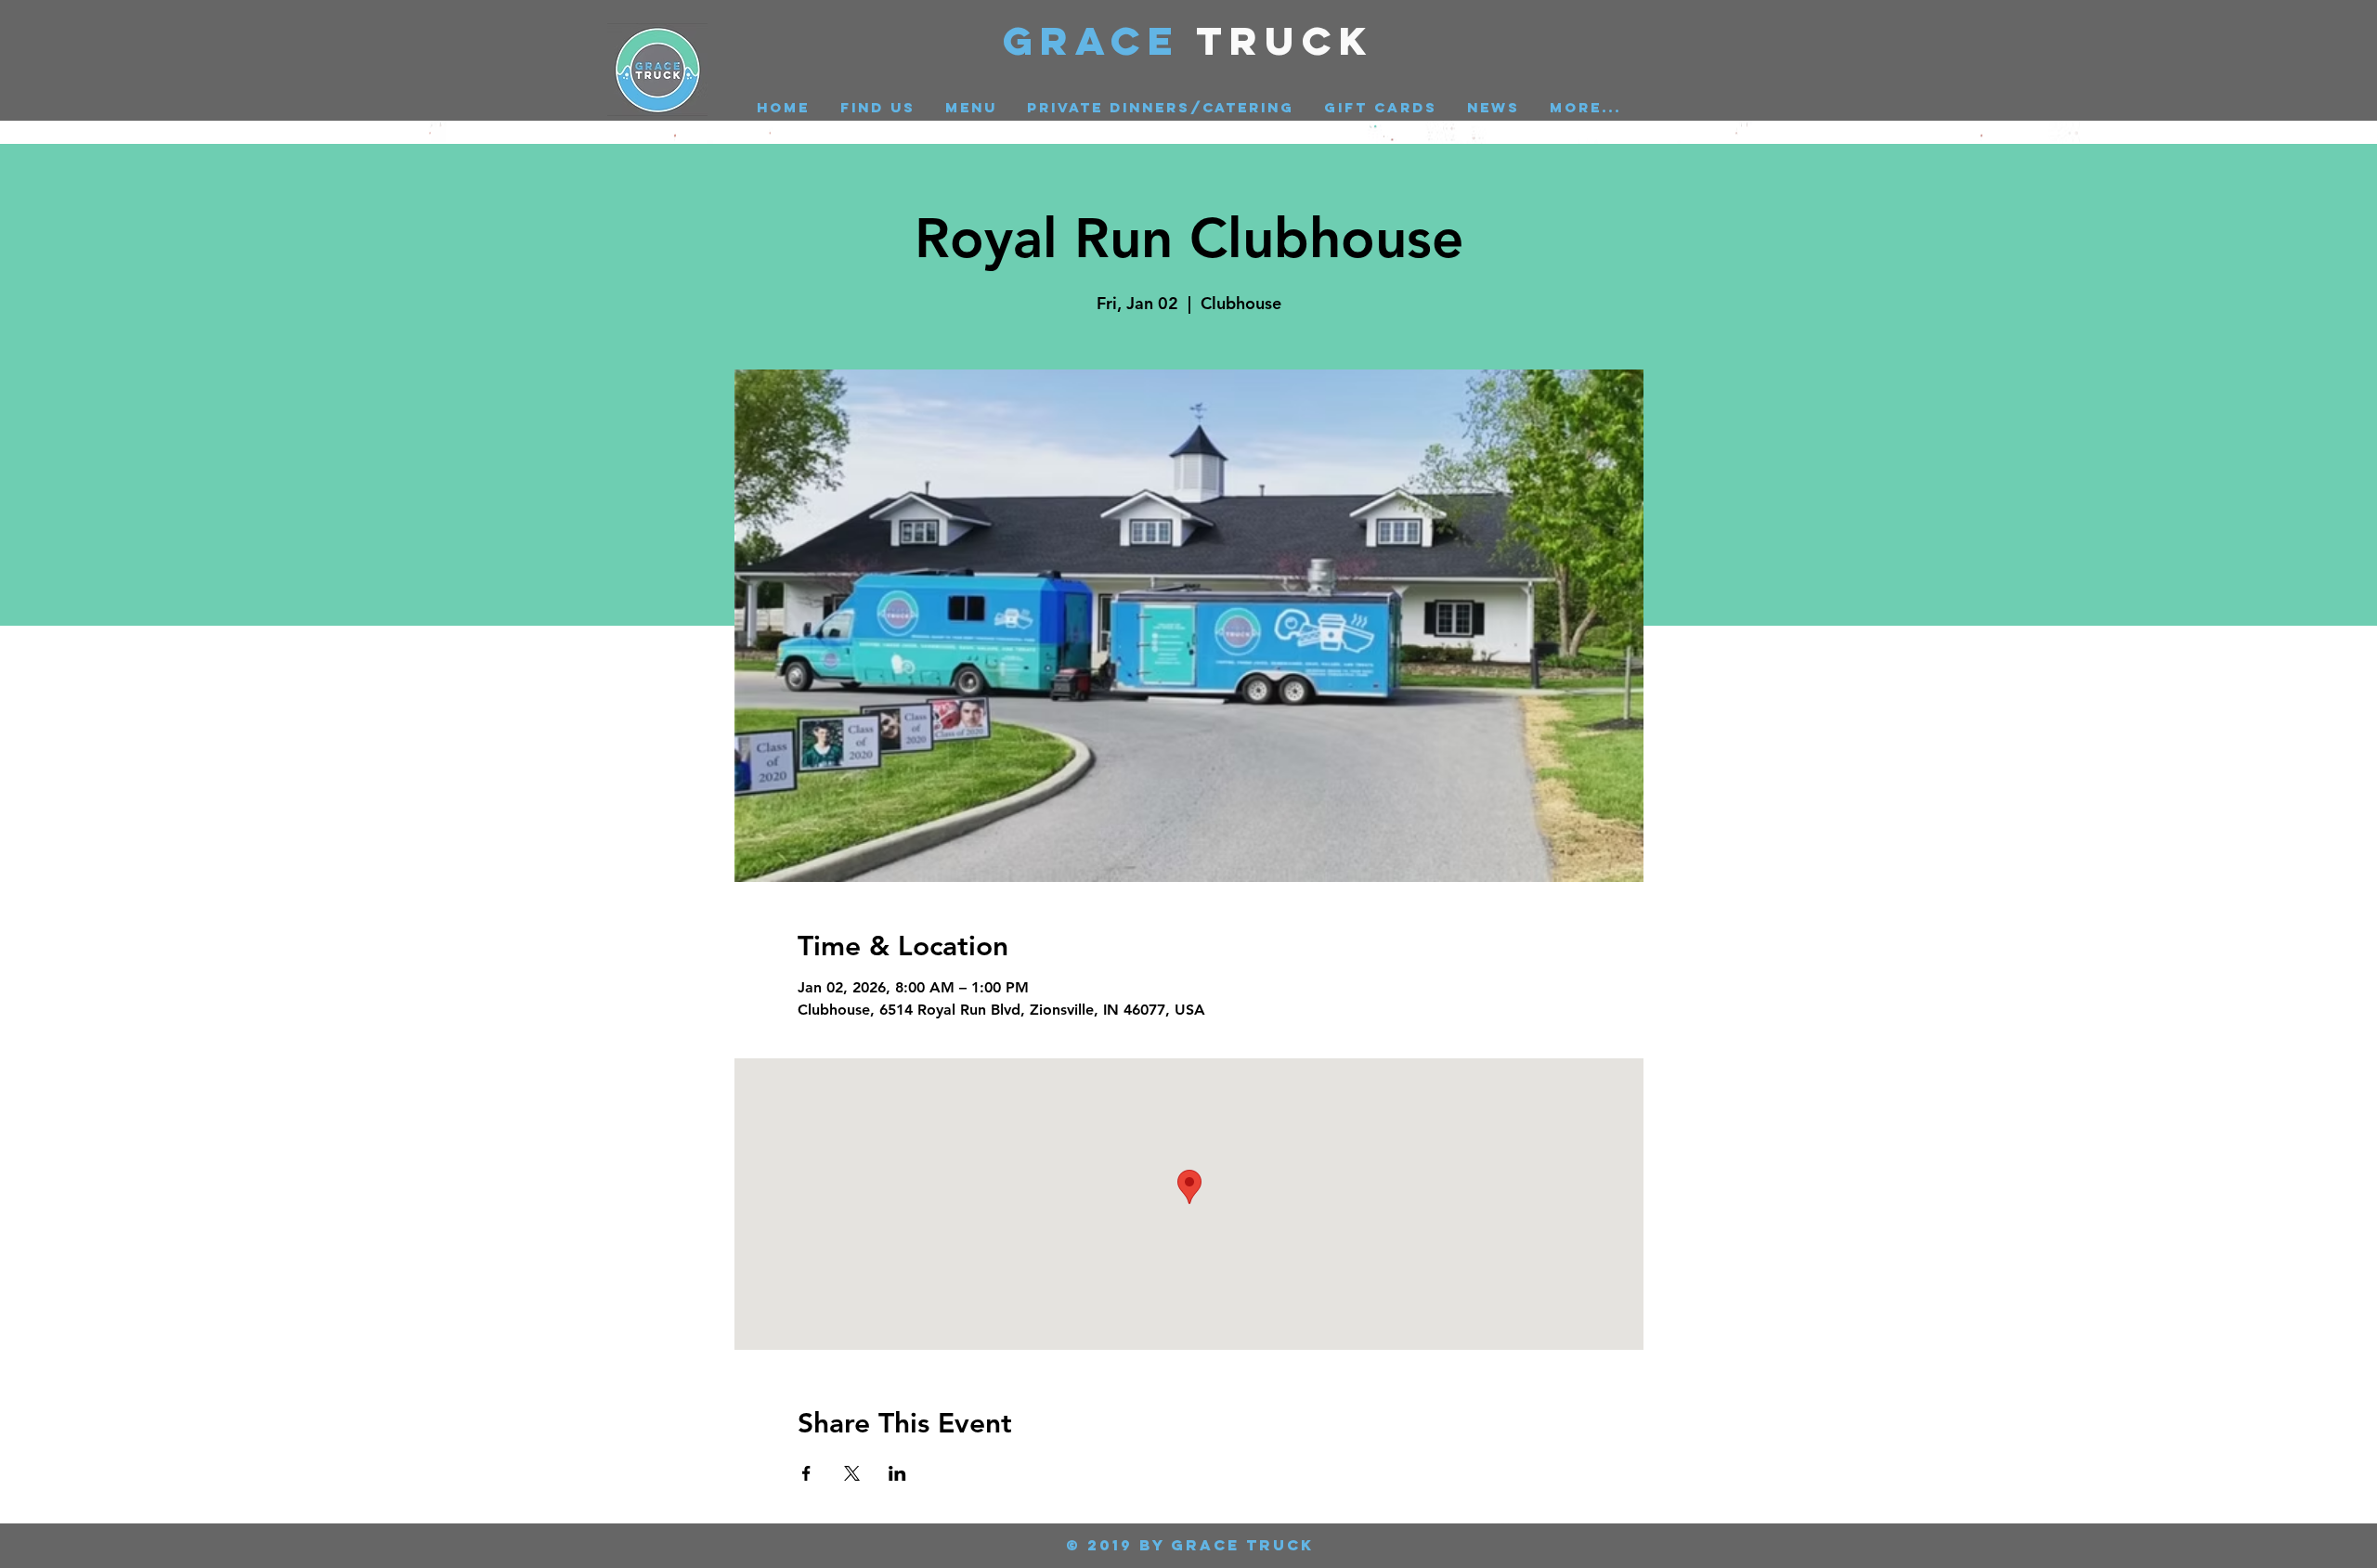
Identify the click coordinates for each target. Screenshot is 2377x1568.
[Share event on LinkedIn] (897, 1473)
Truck (1286, 40)
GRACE (1100, 40)
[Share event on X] (852, 1473)
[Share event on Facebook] (806, 1473)
